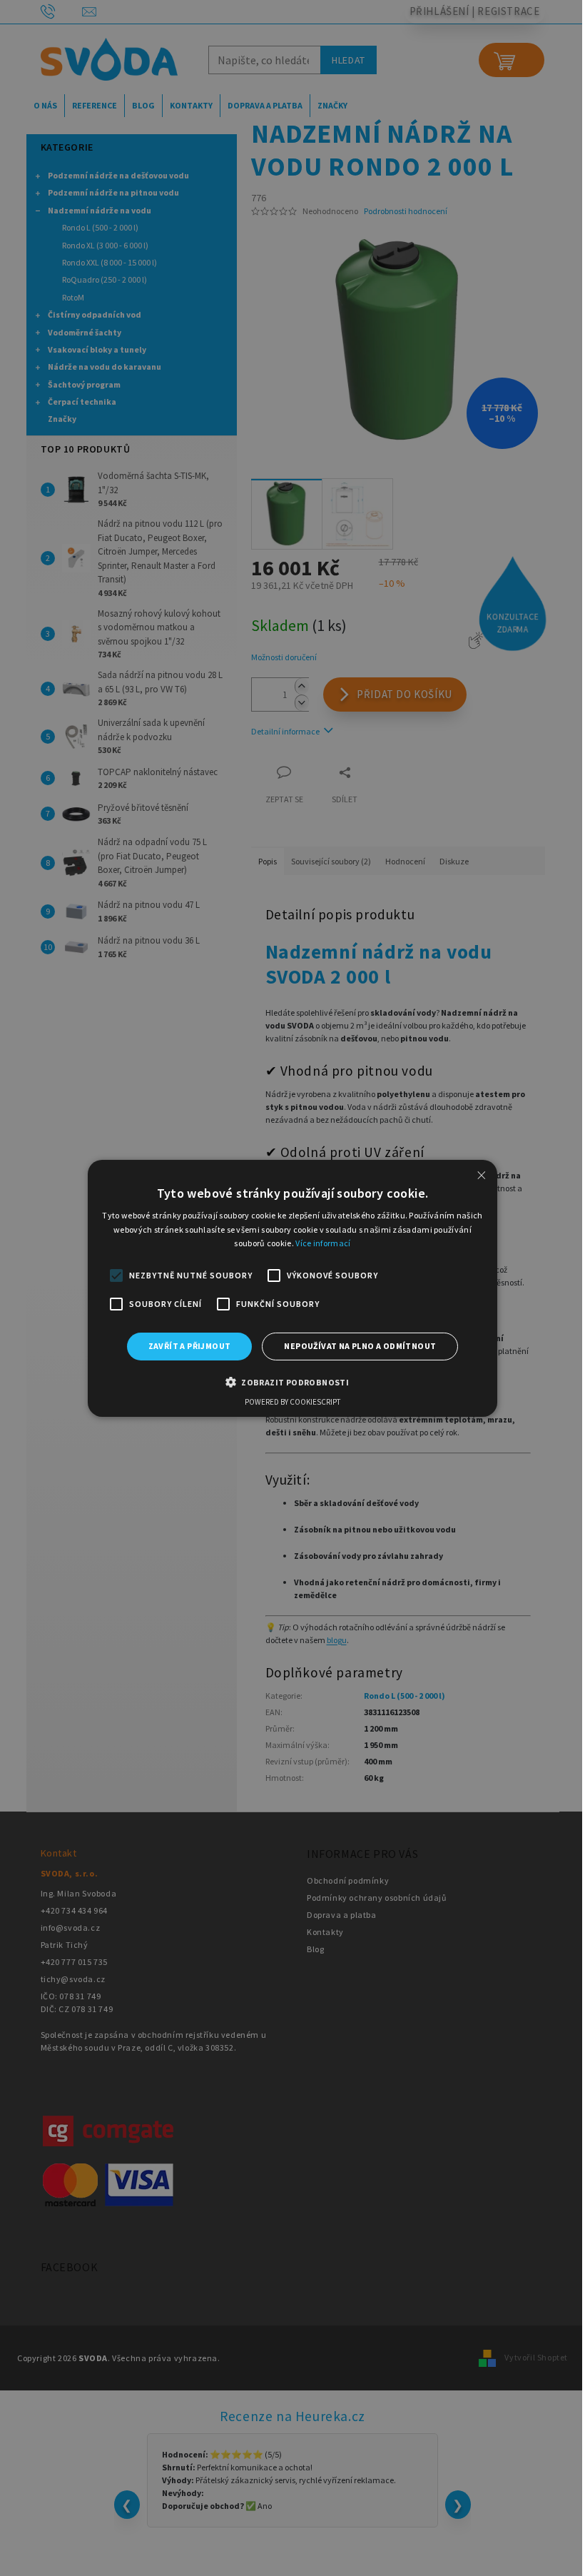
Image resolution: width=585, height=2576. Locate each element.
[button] (292, 1382)
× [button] (482, 1175)
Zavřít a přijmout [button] (190, 1346)
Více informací (323, 1243)
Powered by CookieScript (292, 1402)
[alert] (292, 1288)
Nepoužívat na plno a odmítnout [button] (360, 1346)
